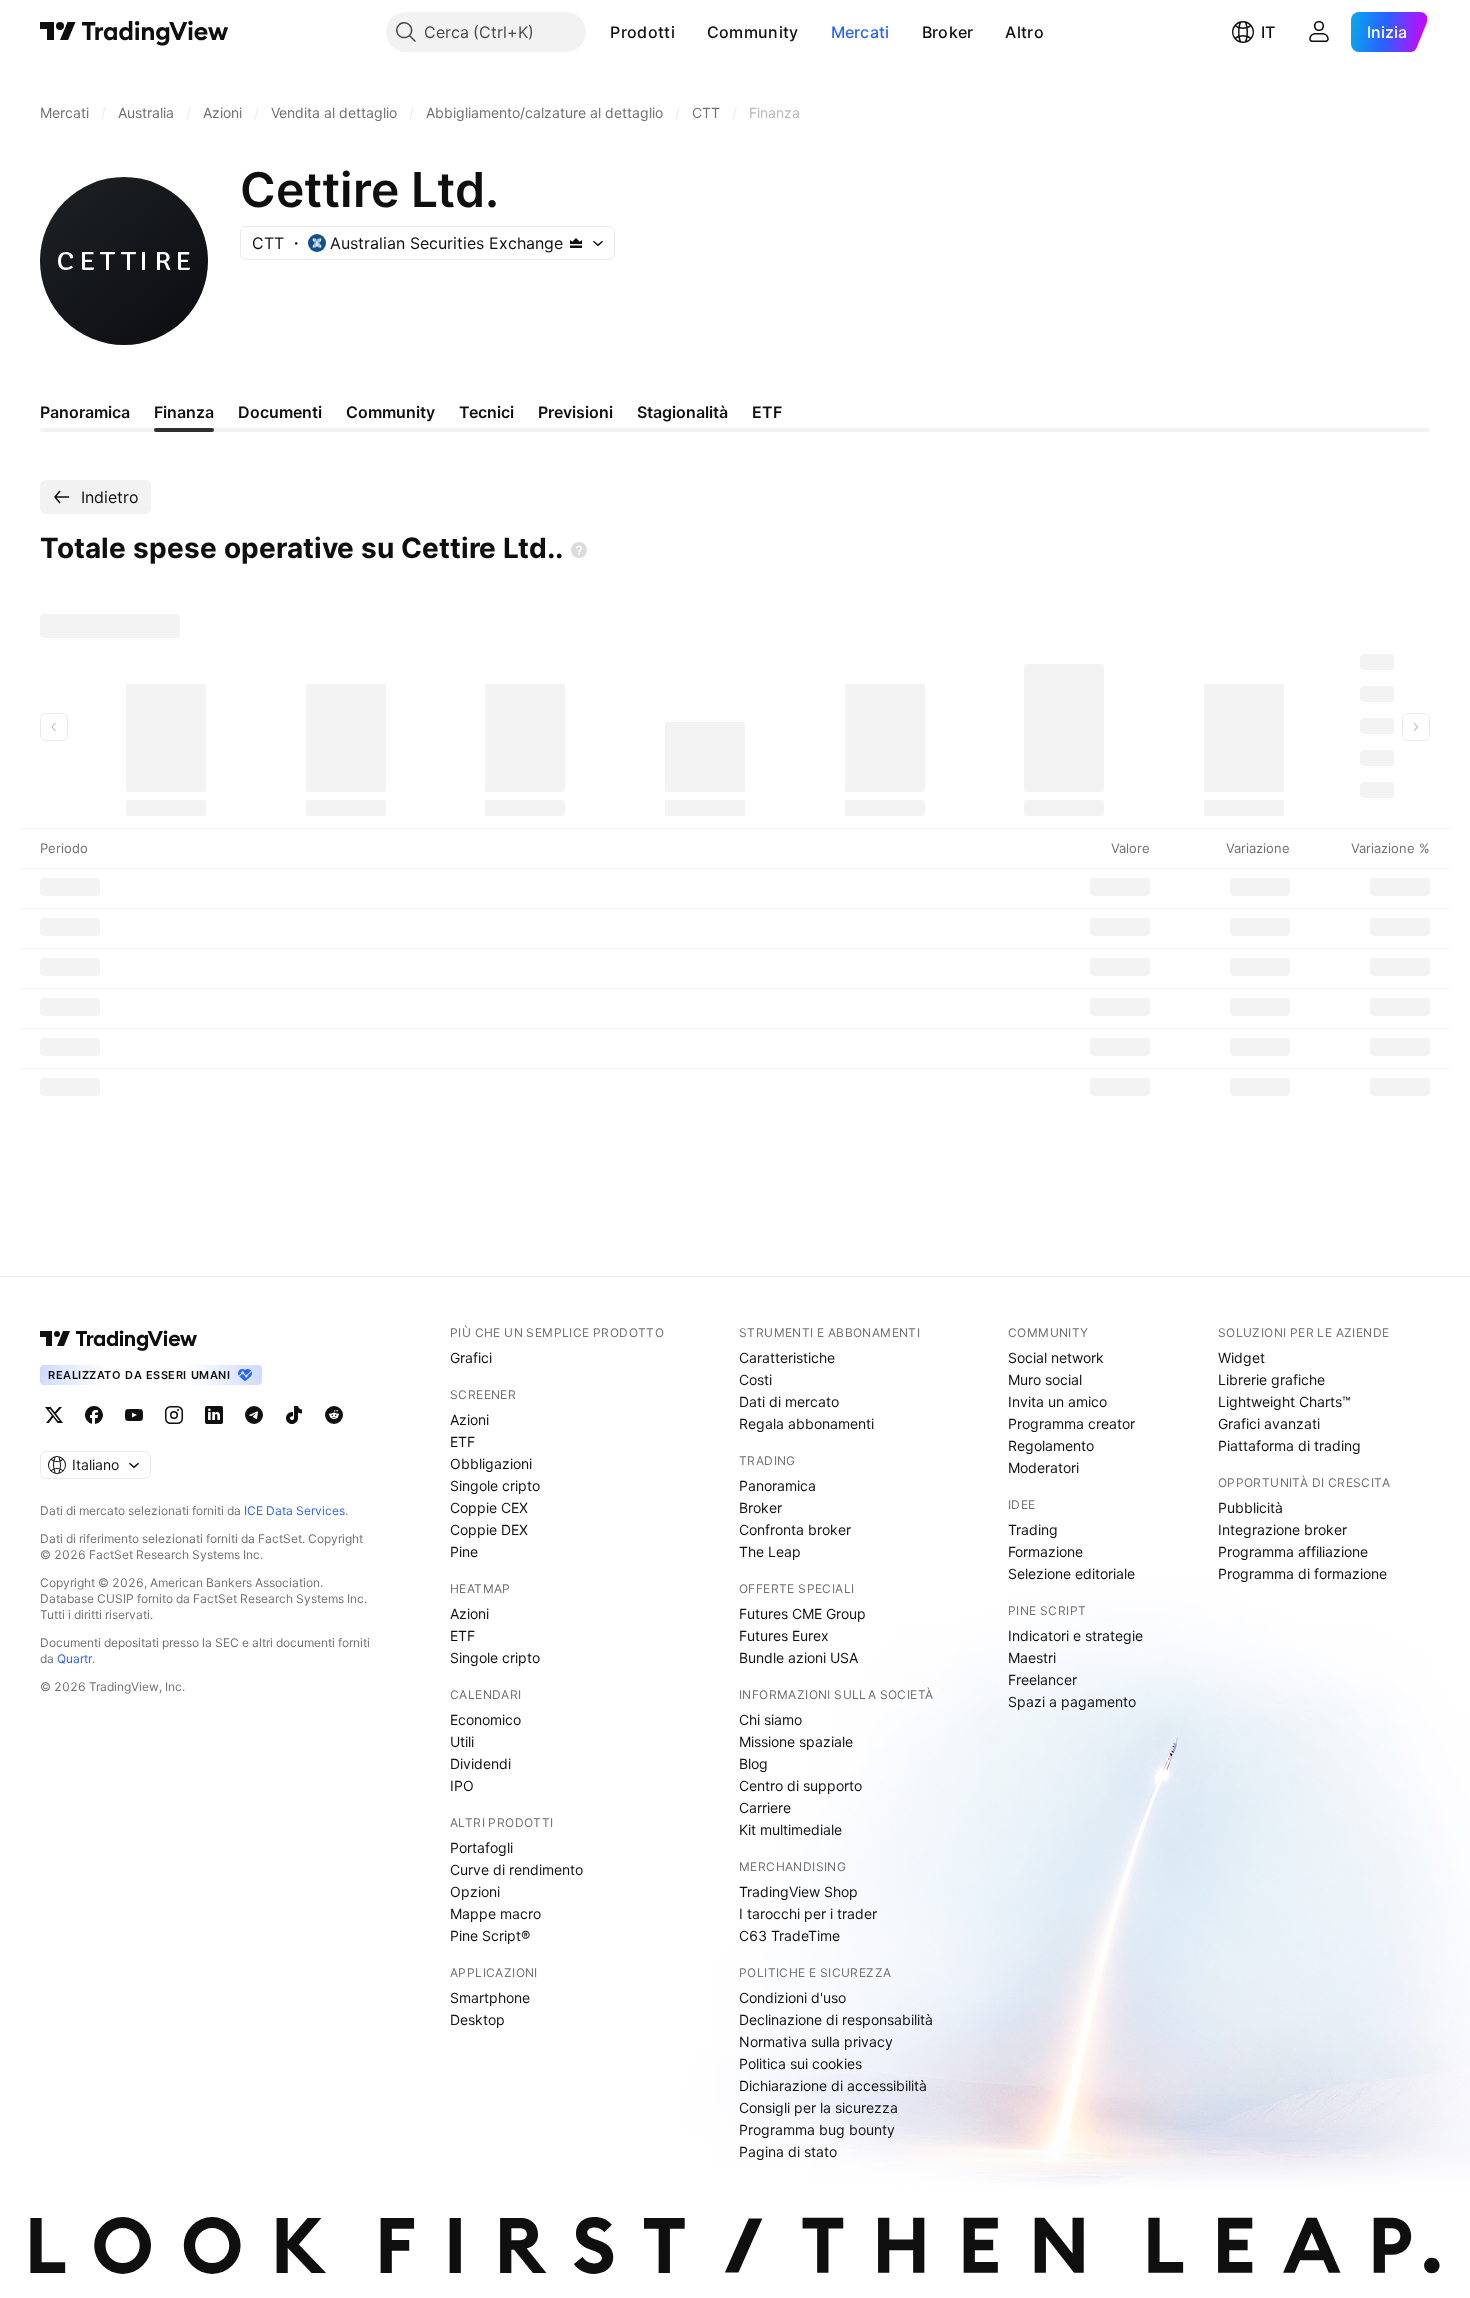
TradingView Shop (798, 1891)
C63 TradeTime (789, 1935)
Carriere (765, 1807)
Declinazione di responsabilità (836, 2019)
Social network (1056, 1357)
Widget (1241, 1357)
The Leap (770, 1551)
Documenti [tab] (280, 412)
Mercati (860, 32)
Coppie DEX (489, 1529)
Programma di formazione (1302, 1573)
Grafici (471, 1357)
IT (1268, 32)
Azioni (469, 1419)
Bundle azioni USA (798, 1657)
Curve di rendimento (516, 1869)
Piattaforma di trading (1289, 1445)
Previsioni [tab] (575, 412)
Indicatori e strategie (1075, 1635)
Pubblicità (1250, 1507)
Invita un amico (1057, 1401)
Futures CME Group (802, 1613)
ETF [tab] (767, 412)
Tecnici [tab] (486, 412)
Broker (948, 32)
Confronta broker (795, 1529)
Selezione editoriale (1071, 1573)
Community (753, 32)
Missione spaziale (796, 1741)
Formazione (1045, 1551)
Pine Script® (490, 1935)
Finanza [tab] (184, 412)
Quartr (74, 1658)
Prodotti (642, 32)
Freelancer (1042, 1679)
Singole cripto (495, 1485)
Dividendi (480, 1763)
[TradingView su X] (54, 1415)
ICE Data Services (294, 1510)
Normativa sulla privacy (816, 2041)
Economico (485, 1719)
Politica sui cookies (800, 2063)
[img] (576, 243)
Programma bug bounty (817, 2129)
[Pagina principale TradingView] (134, 32)
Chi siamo (770, 1719)
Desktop (477, 2019)
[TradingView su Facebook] (94, 1415)
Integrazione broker (1282, 1529)
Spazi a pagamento (1072, 1701)
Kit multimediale (790, 1829)
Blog (753, 1763)
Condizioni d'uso (792, 1997)
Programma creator (1071, 1423)
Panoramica (777, 1485)
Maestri (1032, 1657)
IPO (462, 1785)
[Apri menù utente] (1319, 32)
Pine (464, 1551)
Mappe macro (495, 1913)
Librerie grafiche (1271, 1379)
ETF (462, 1441)
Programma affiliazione (1293, 1551)
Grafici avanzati (1269, 1423)
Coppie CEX (489, 1507)
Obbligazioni (491, 1463)
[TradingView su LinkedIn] (214, 1415)
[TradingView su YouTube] (134, 1415)
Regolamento (1051, 1445)
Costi (755, 1379)
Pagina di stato (788, 2151)
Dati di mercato (789, 1401)
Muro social (1045, 1379)
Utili (462, 1741)
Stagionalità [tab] (682, 412)
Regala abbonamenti (806, 1423)
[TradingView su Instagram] (174, 1415)
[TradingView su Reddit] (334, 1415)
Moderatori (1043, 1467)
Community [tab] (390, 412)
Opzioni (475, 1891)
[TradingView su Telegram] (254, 1415)
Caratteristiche (787, 1357)
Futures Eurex (784, 1635)
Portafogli (481, 1847)
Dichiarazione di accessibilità (833, 2085)
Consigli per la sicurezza (818, 2107)
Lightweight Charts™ (1284, 1401)
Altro (1024, 32)
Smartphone (490, 1997)
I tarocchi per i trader (808, 1913)
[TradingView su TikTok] (294, 1415)
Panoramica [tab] (85, 412)
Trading (1033, 1529)
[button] (690, 32)
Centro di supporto (800, 1785)
